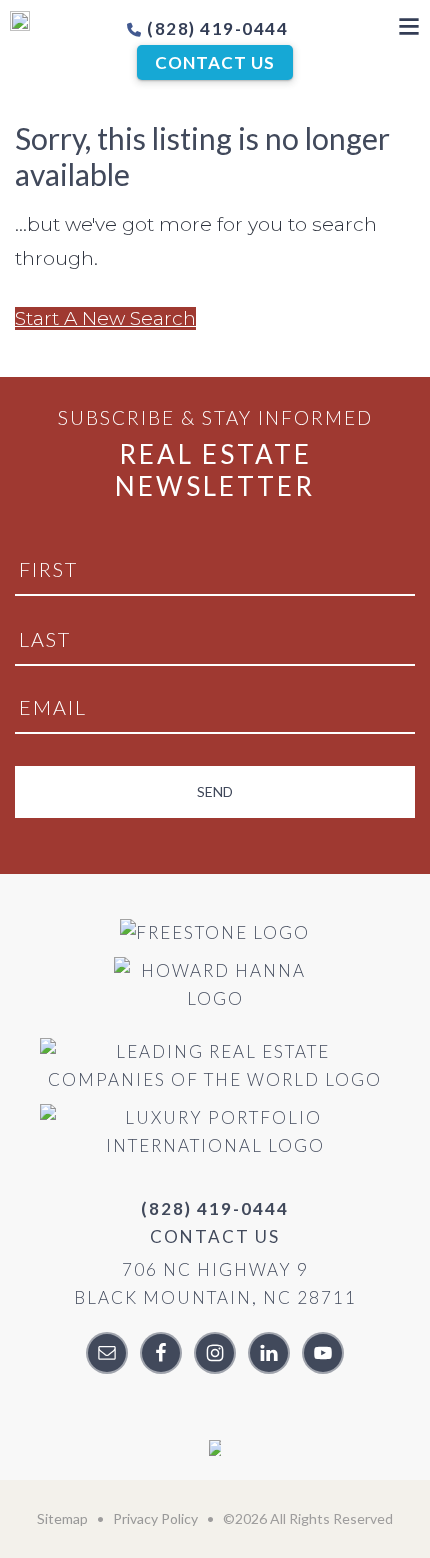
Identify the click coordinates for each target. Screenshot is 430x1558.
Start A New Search (105, 318)
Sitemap (62, 1518)
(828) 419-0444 (216, 28)
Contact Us (215, 62)
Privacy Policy (155, 1518)
